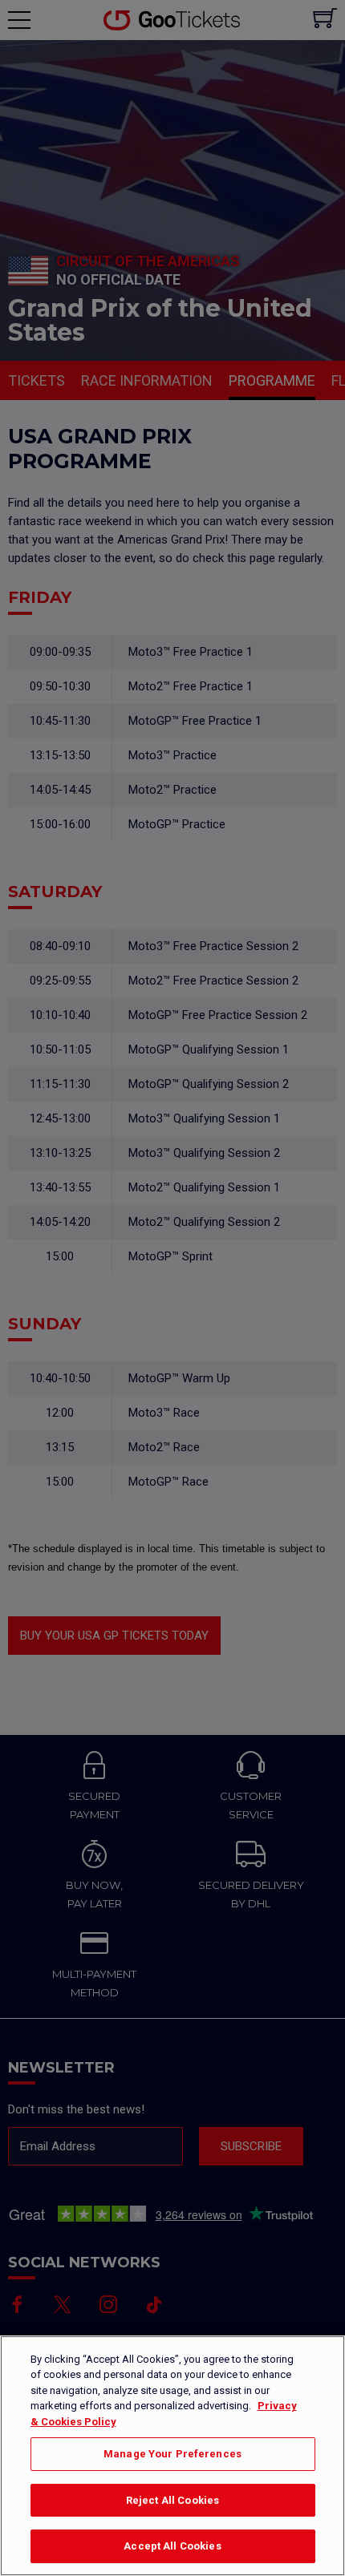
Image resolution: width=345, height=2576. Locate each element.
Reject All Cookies (172, 2500)
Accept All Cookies (172, 2546)
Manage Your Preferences (172, 2454)
